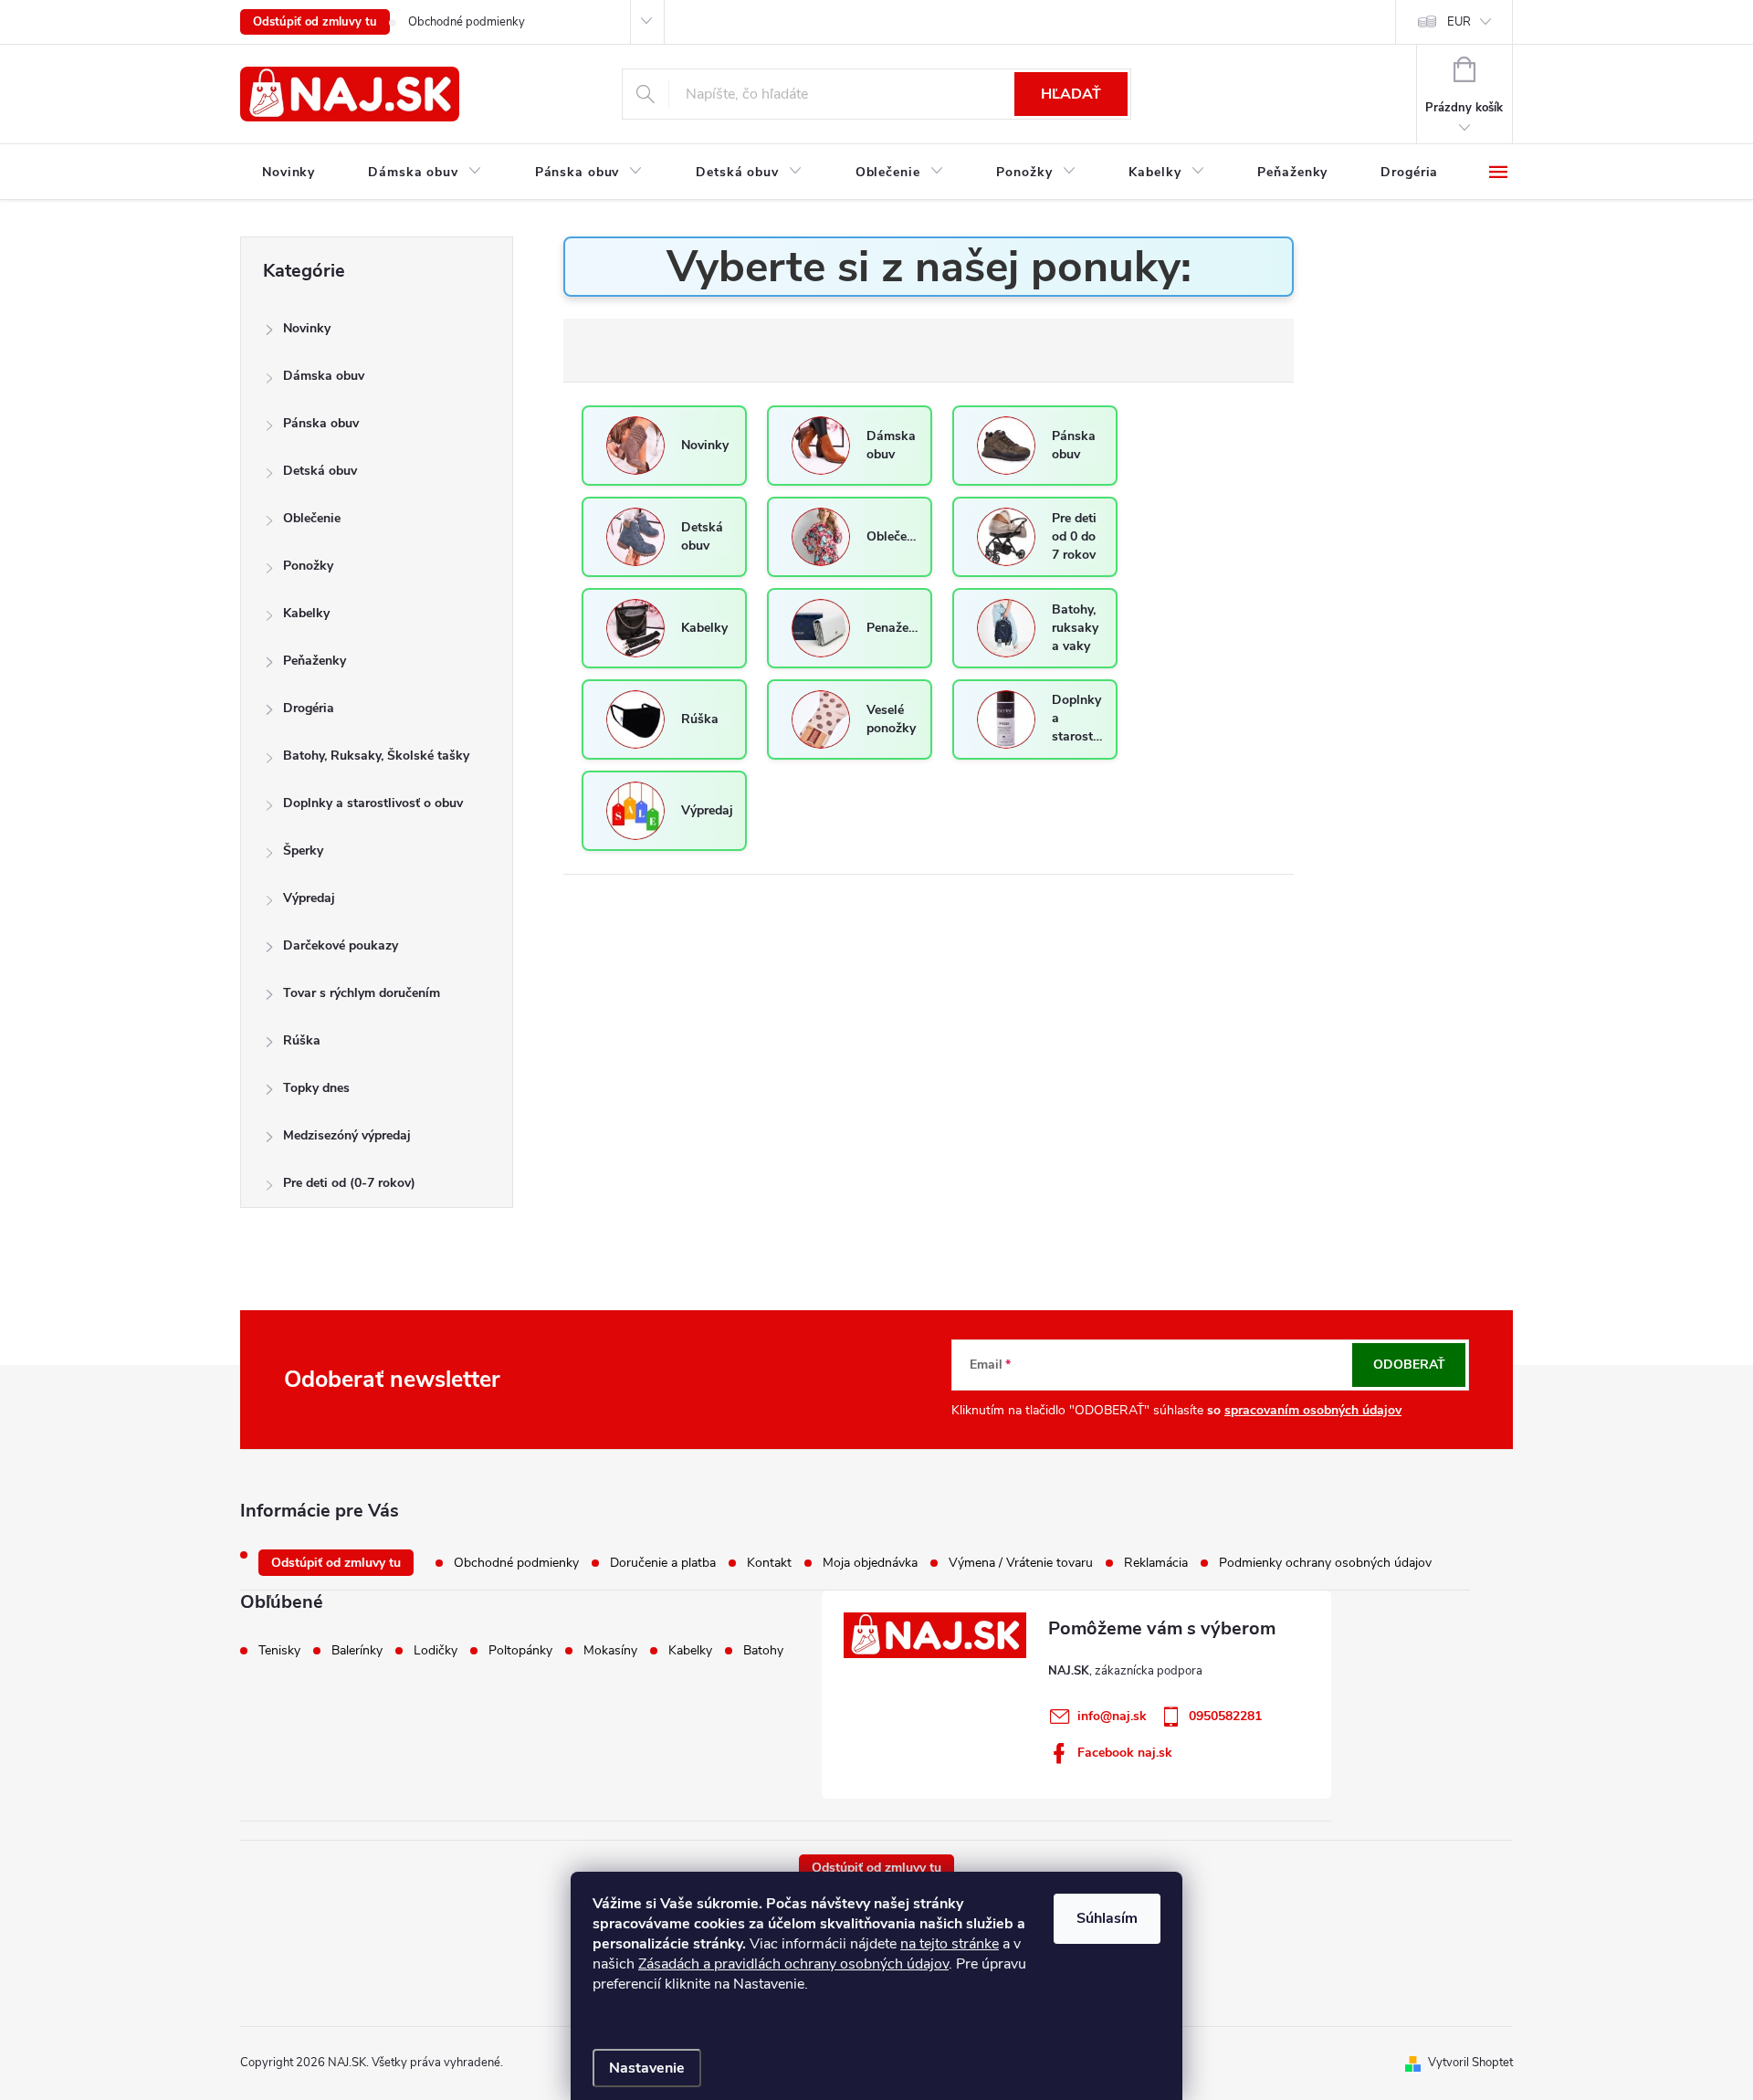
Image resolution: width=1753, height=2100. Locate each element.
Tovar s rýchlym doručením (362, 993)
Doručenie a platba (663, 1563)
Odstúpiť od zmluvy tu (315, 22)
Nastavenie (647, 2068)
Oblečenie (312, 518)
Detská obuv (320, 471)
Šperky (303, 850)
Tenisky (279, 1651)
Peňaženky (315, 661)
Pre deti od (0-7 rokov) (349, 1183)
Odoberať (1409, 1365)
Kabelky (306, 613)
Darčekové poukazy (341, 945)
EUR (1459, 22)
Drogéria (309, 708)
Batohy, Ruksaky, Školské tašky (376, 756)
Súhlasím (1107, 1918)
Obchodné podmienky (467, 22)
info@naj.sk (1112, 1716)
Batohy (763, 1651)
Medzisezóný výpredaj (347, 1135)
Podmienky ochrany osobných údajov (1325, 1563)
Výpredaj (309, 898)
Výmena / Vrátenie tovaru (1021, 1563)
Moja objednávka (870, 1563)
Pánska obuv (321, 423)
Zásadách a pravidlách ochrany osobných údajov (793, 1964)
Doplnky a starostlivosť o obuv (373, 803)
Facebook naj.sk (1125, 1753)
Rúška (302, 1040)
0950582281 (1225, 1716)
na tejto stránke (950, 1944)
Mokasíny (610, 1651)
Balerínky (357, 1651)
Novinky (307, 328)
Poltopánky (520, 1651)
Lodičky (436, 1651)
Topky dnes (316, 1088)
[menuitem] (289, 173)
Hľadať (1071, 94)
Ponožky (308, 566)
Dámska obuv (324, 376)
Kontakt (769, 1563)
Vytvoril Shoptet (1470, 2063)
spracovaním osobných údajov (1313, 1410)
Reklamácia (1156, 1563)
